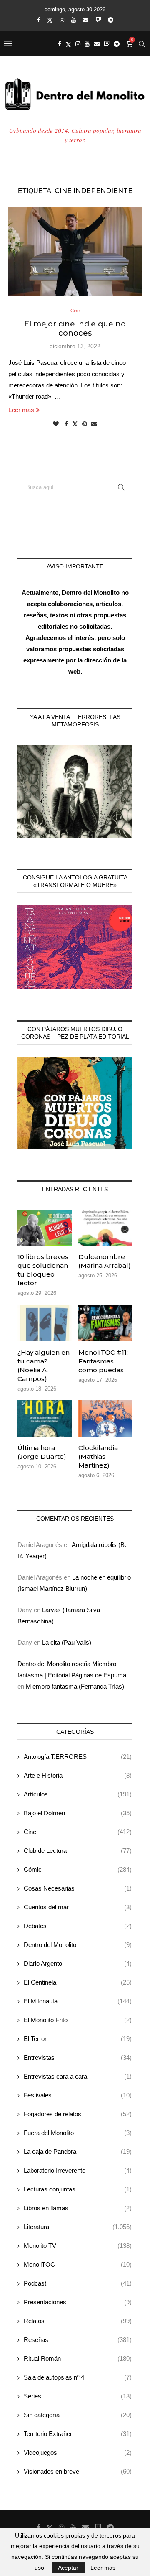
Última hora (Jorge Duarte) (42, 1452)
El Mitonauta (78, 2001)
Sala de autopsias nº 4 (78, 2377)
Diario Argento (78, 1963)
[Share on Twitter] (75, 424)
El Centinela (78, 1982)
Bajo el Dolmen (78, 1813)
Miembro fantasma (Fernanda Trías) (75, 1686)
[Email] (86, 20)
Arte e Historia (78, 1775)
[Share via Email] (94, 424)
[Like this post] (56, 424)
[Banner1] (75, 791)
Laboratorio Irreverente (78, 2170)
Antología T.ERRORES (78, 1757)
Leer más (21, 410)
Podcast (78, 2283)
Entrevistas (78, 2057)
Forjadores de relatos (78, 2114)
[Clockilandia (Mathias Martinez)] (105, 1418)
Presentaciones (78, 2302)
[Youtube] (74, 20)
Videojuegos (78, 2452)
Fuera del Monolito (78, 2133)
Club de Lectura (78, 1851)
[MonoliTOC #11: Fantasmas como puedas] (105, 1323)
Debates (78, 1926)
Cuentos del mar (78, 1907)
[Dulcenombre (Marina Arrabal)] (105, 1228)
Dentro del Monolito (78, 1945)
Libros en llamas (78, 2208)
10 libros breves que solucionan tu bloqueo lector (43, 1270)
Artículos (78, 1794)
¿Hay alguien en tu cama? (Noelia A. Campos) (44, 1366)
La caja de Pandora (78, 2152)
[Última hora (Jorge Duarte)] (45, 1418)
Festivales (78, 2095)
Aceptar (68, 2568)
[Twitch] (98, 20)
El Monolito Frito (78, 2020)
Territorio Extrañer (78, 2434)
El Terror (78, 2039)
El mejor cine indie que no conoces (75, 329)
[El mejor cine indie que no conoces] (75, 252)
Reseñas (78, 2340)
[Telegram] (111, 20)
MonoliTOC (78, 2264)
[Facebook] (39, 20)
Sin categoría (78, 2415)
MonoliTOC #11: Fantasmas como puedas (103, 1361)
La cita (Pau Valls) (67, 1642)
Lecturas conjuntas (78, 2189)
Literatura (78, 2227)
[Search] (142, 44)
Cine (78, 1832)
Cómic (78, 1869)
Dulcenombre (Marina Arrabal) (105, 1261)
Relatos (78, 2321)
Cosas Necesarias (78, 1888)
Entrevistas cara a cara (78, 2076)
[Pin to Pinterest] (85, 424)
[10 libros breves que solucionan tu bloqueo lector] (45, 1228)
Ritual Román (78, 2358)
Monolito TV (78, 2246)
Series (78, 2396)
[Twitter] (50, 20)
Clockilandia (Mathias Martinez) (98, 1456)
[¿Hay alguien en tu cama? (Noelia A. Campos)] (45, 1323)
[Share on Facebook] (66, 424)
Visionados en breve (78, 2471)
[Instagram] (62, 20)
